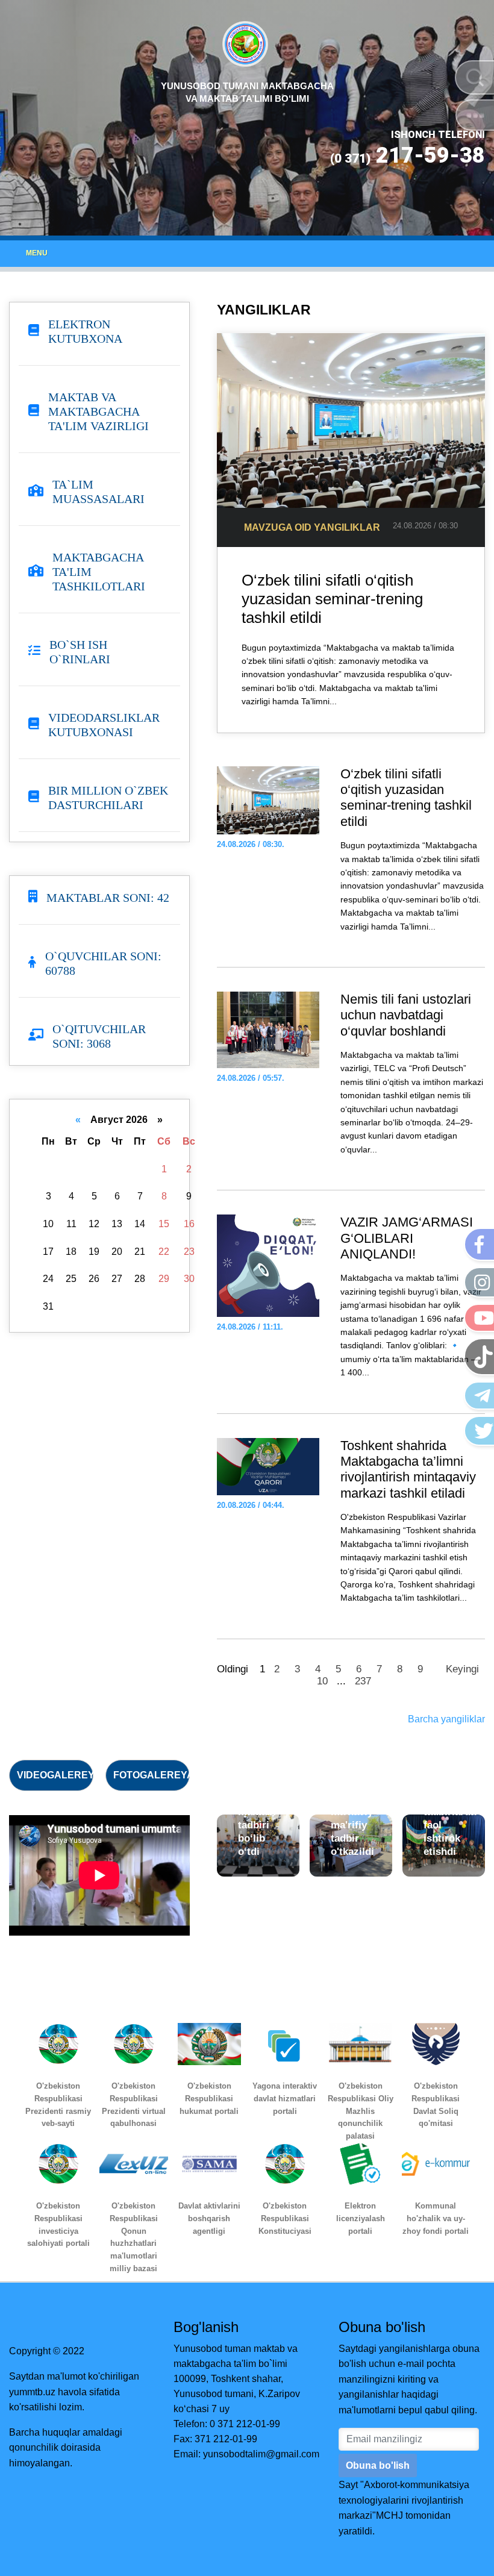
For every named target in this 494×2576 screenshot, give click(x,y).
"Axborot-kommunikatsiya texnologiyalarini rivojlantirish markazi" (404, 2500)
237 (363, 1681)
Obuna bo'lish (378, 2465)
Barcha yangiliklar (446, 1719)
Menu (37, 253)
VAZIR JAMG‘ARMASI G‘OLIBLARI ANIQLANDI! (407, 1238)
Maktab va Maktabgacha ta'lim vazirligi (98, 411)
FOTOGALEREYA (154, 1775)
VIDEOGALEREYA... (63, 1775)
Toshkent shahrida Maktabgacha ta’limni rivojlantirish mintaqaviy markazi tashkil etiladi (408, 1469)
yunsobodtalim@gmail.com (261, 2454)
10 (322, 1681)
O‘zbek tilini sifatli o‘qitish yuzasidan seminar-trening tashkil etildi (332, 599)
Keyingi (462, 1669)
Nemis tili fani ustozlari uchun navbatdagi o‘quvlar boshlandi (406, 1015)
